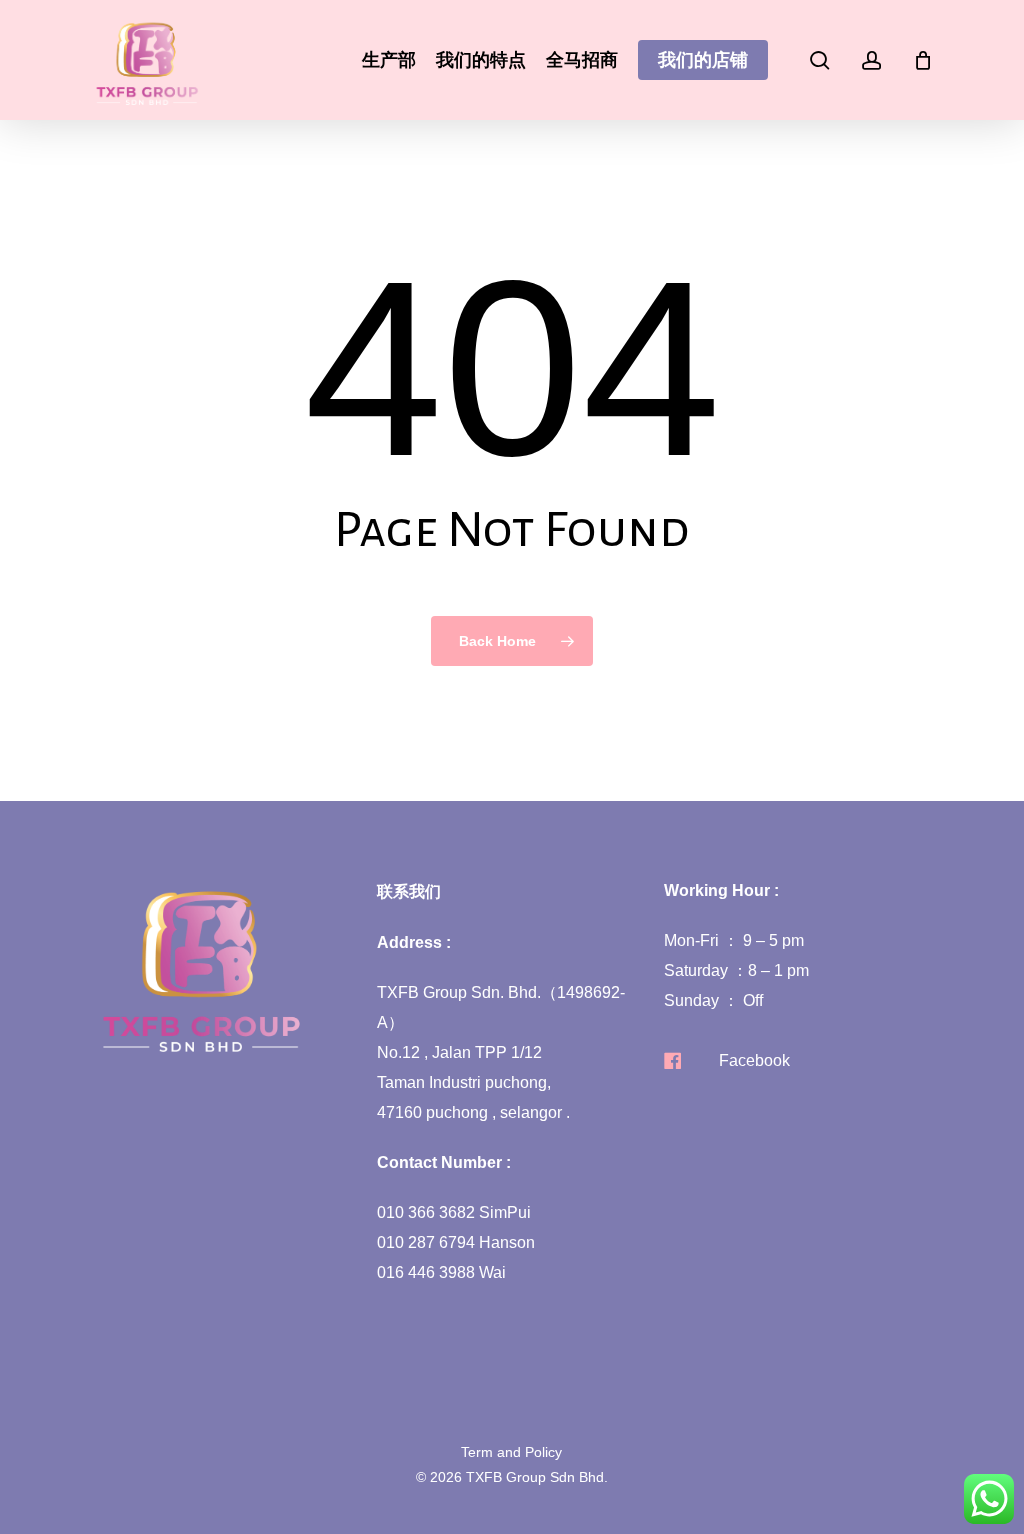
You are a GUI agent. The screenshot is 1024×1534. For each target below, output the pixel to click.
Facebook (754, 1060)
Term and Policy (511, 1452)
